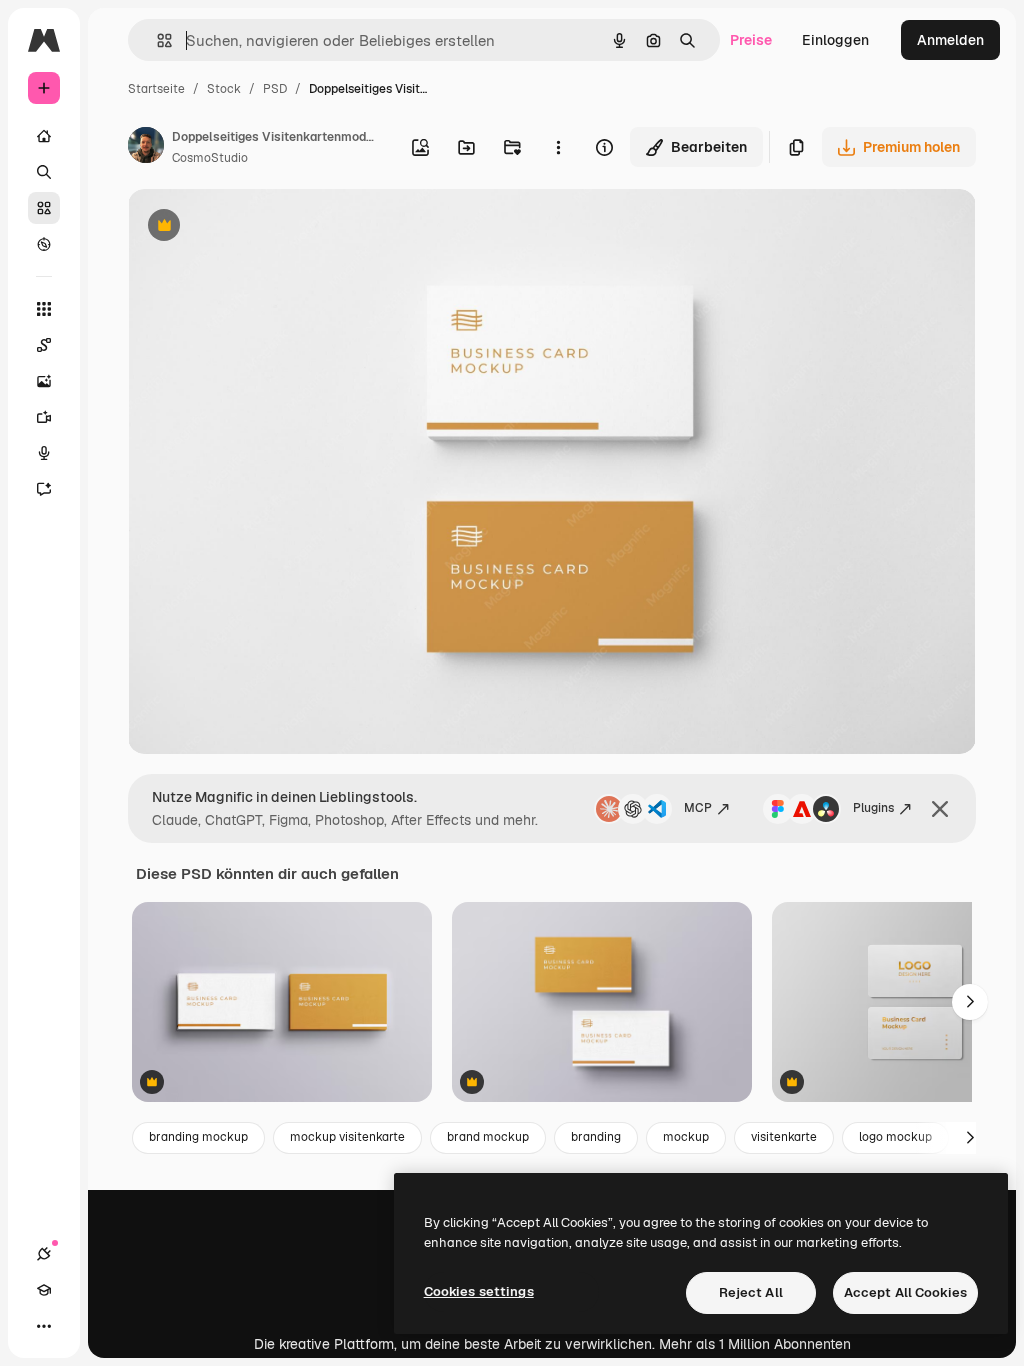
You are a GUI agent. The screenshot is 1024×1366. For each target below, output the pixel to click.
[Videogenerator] (44, 417)
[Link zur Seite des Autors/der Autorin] (146, 148)
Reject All (751, 1292)
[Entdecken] (44, 244)
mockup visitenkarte (347, 1137)
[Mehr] (44, 1326)
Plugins (873, 808)
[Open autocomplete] (156, 40)
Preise (751, 40)
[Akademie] (44, 1290)
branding (596, 1137)
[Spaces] (44, 345)
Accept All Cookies (905, 1292)
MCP (698, 808)
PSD (275, 89)
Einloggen (835, 40)
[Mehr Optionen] (558, 147)
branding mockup (198, 1137)
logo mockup (895, 1137)
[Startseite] (44, 136)
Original (256, 227)
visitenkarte (784, 1137)
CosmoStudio (210, 158)
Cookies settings (479, 1291)
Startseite (156, 89)
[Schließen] (940, 809)
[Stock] (44, 208)
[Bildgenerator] (44, 381)
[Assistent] (44, 489)
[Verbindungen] (44, 1254)
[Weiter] (970, 1002)
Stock (224, 89)
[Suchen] (44, 172)
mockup (686, 1137)
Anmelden (950, 40)
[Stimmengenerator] (44, 453)
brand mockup (488, 1137)
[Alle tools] (44, 309)
